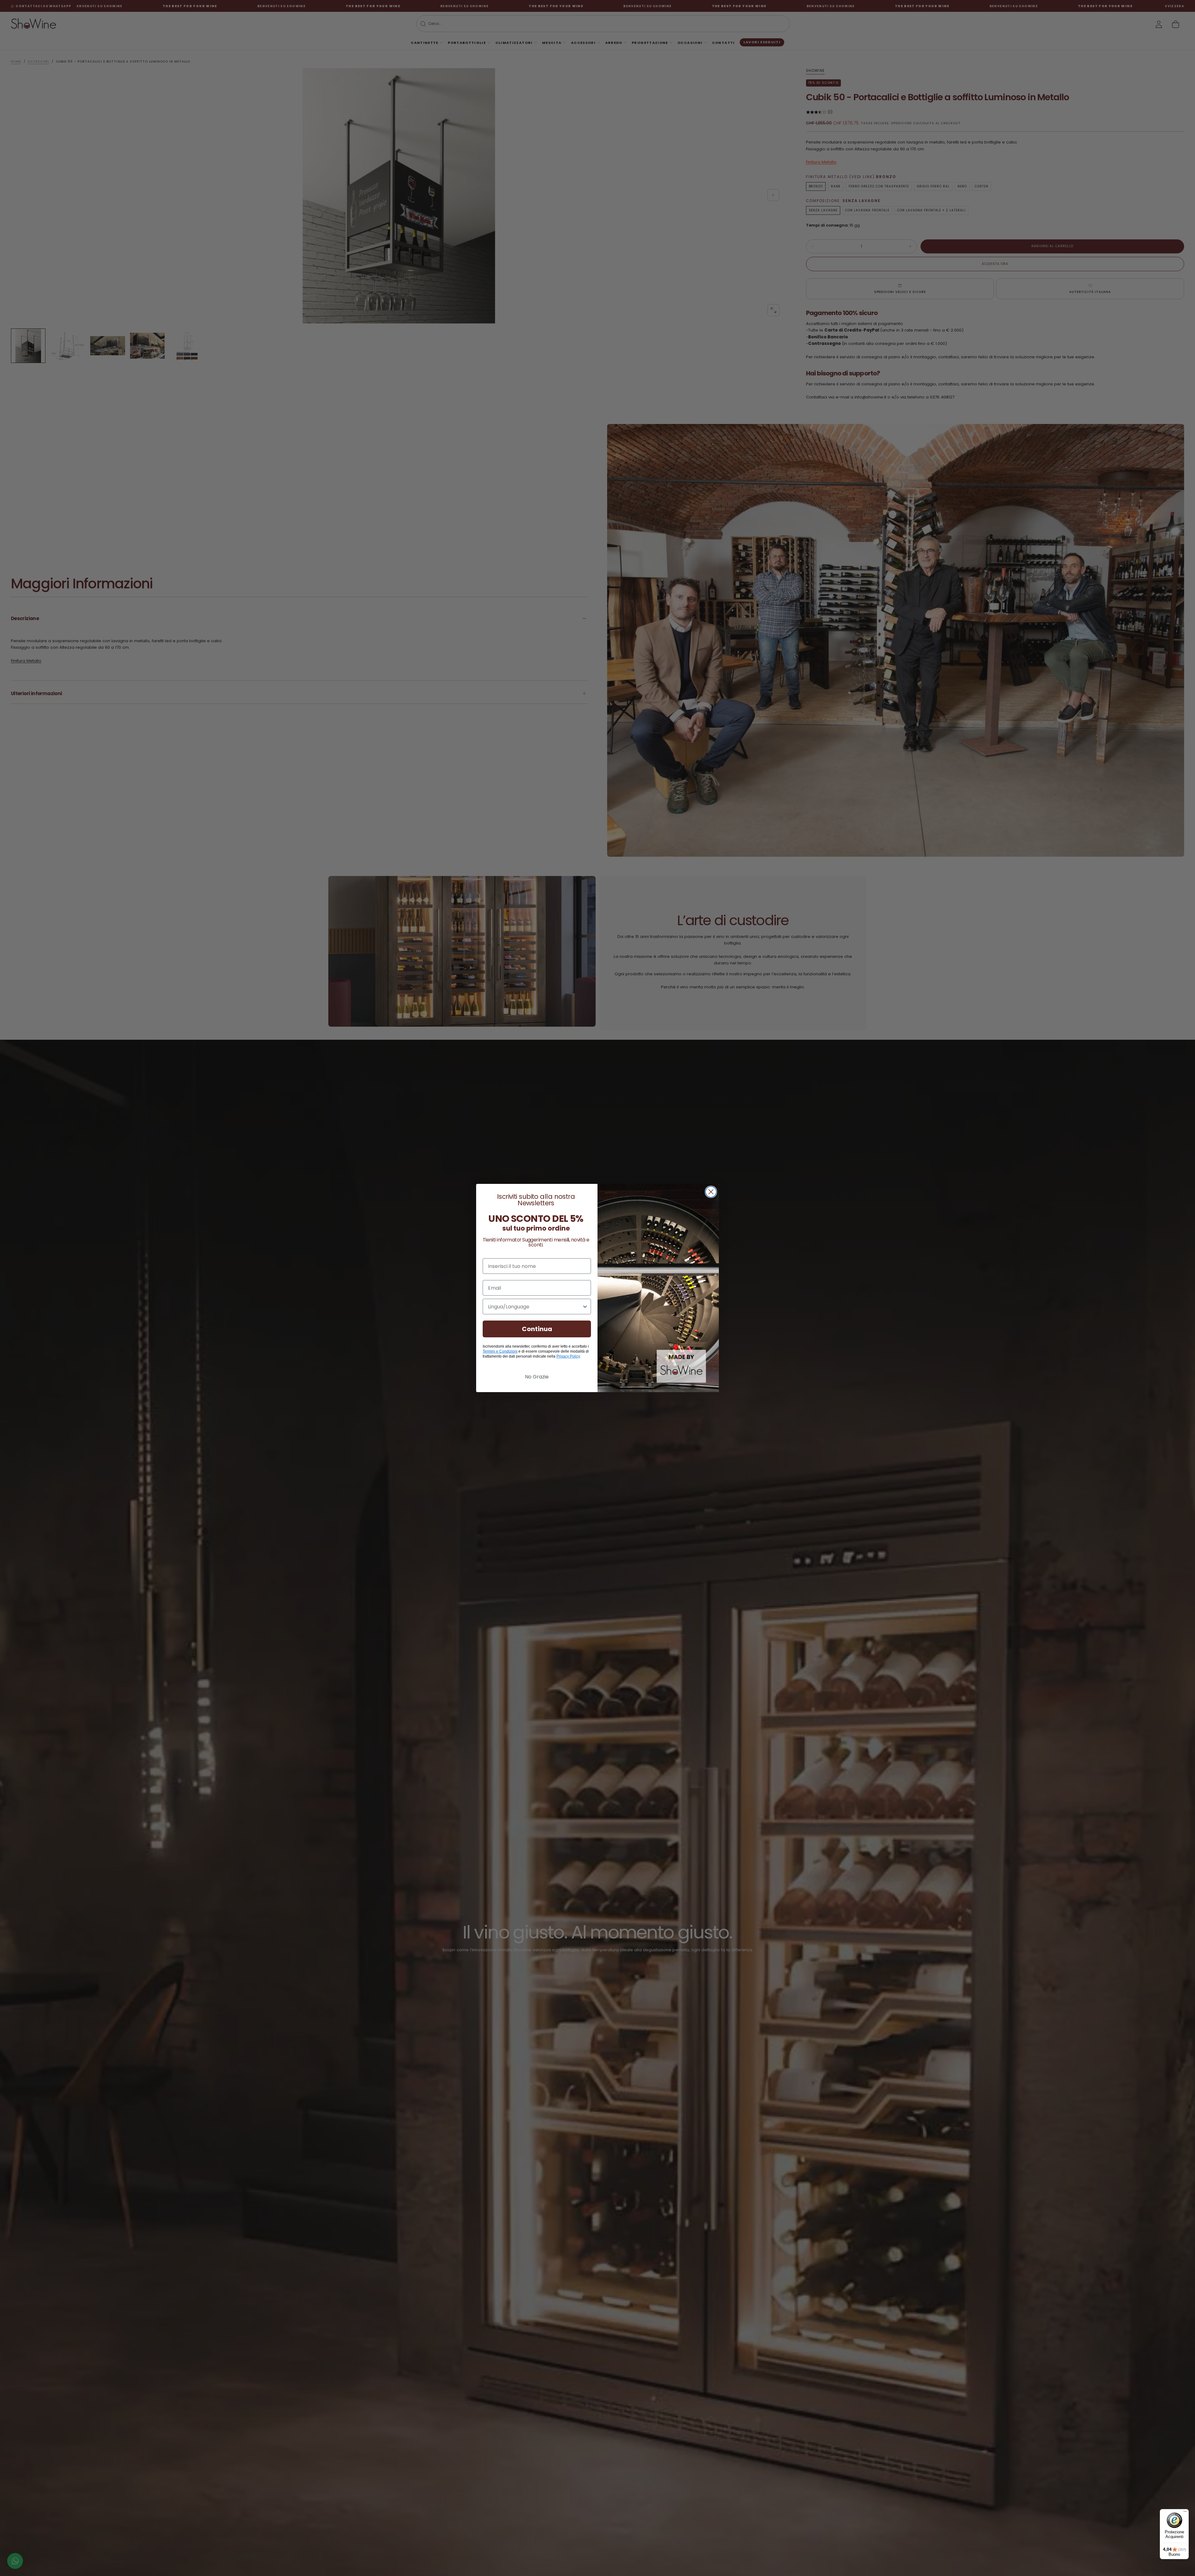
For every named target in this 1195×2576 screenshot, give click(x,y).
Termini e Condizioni (500, 1351)
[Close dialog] (711, 1192)
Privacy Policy (568, 1356)
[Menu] (1185, 2513)
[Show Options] (585, 1307)
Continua (537, 1329)
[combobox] (535, 1307)
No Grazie (537, 1377)
